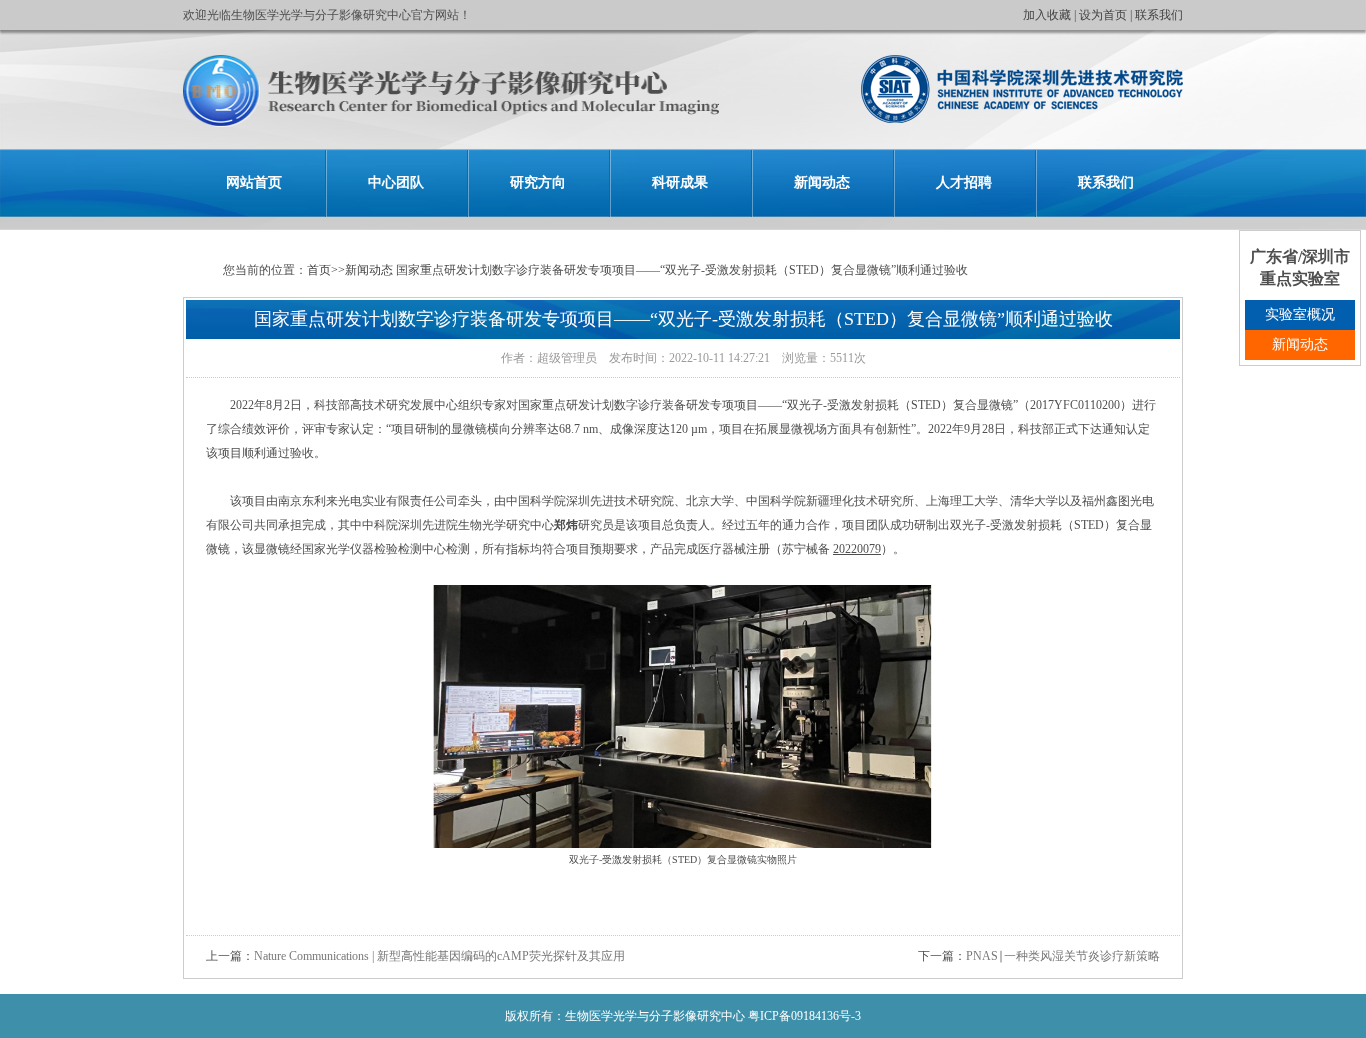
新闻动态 (822, 182)
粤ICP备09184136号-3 (804, 1016)
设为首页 (1103, 15)
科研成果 (680, 182)
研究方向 (538, 182)
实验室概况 (1300, 314)
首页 (319, 270)
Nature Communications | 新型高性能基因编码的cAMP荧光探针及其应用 (439, 956)
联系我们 (1159, 15)
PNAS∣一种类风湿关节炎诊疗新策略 (1063, 956)
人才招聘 (964, 182)
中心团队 (396, 182)
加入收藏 (1047, 15)
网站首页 (254, 182)
